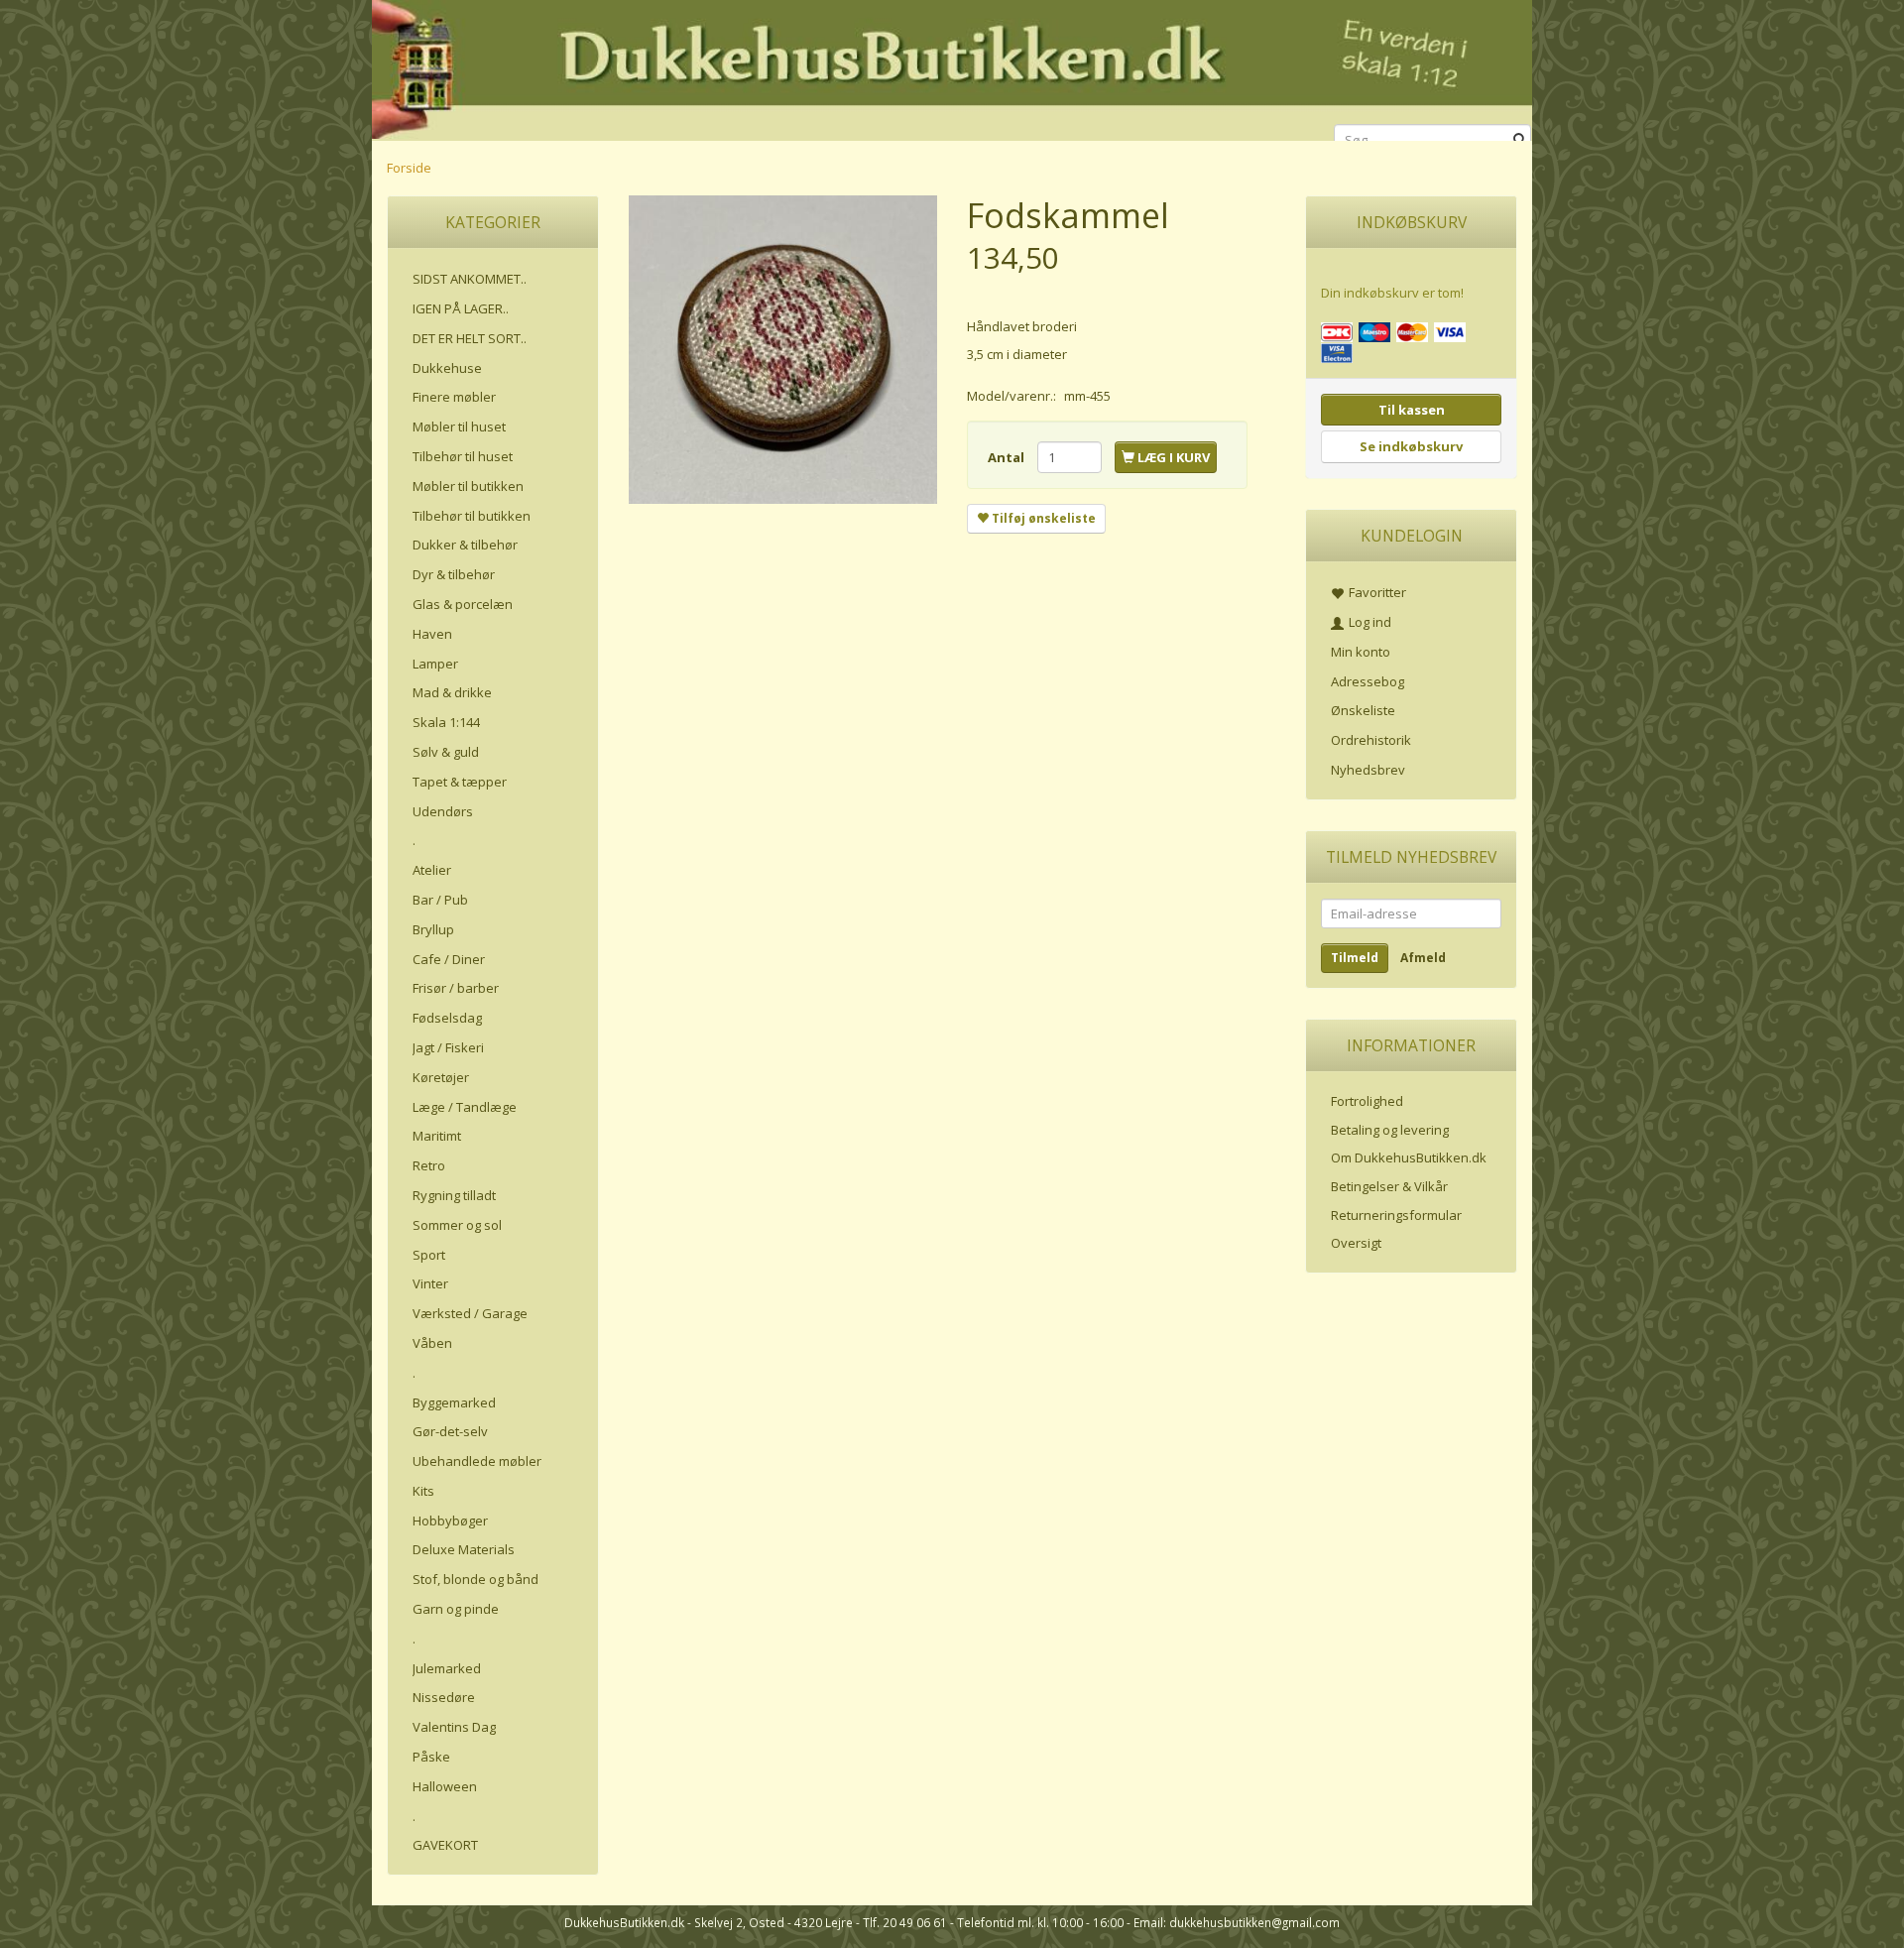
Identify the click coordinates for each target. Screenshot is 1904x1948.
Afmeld (1423, 958)
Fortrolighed (1367, 1101)
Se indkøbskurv (1411, 446)
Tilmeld (1355, 958)
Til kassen (1412, 410)
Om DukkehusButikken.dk (1409, 1157)
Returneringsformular (1396, 1215)
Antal (1008, 457)
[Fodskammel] (783, 350)
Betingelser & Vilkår (1389, 1186)
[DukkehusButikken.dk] (952, 67)
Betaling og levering (1390, 1130)
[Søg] (1520, 140)
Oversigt (1356, 1243)
